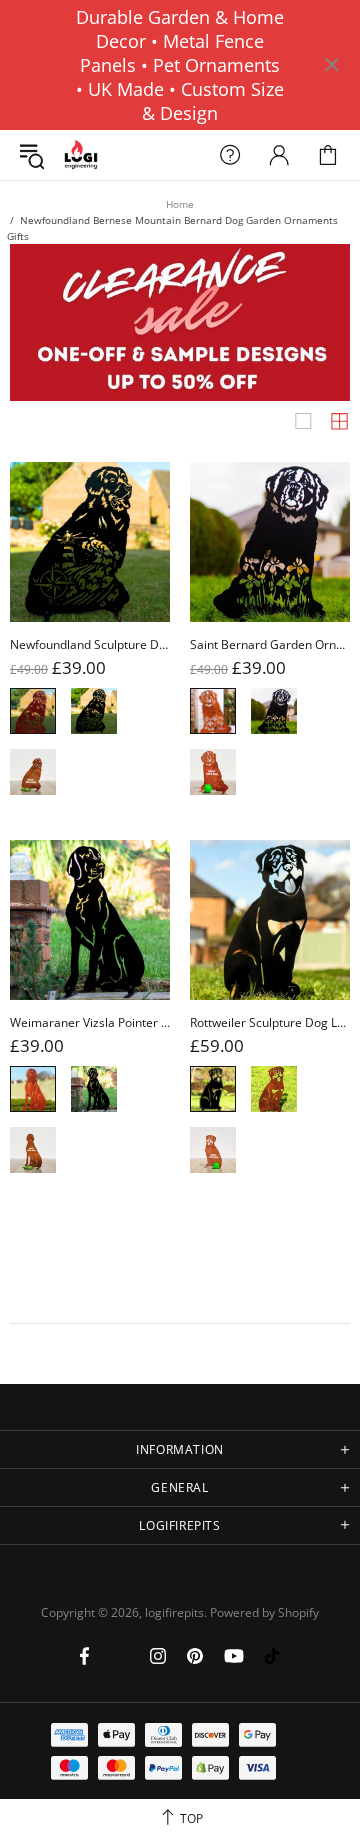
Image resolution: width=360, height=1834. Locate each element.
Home (180, 204)
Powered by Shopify (264, 1613)
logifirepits (81, 155)
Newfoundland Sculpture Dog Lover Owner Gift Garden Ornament (90, 645)
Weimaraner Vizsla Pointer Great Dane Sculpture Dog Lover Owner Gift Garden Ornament (90, 1023)
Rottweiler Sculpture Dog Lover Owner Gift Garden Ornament (270, 1023)
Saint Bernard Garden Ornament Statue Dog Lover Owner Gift (270, 645)
